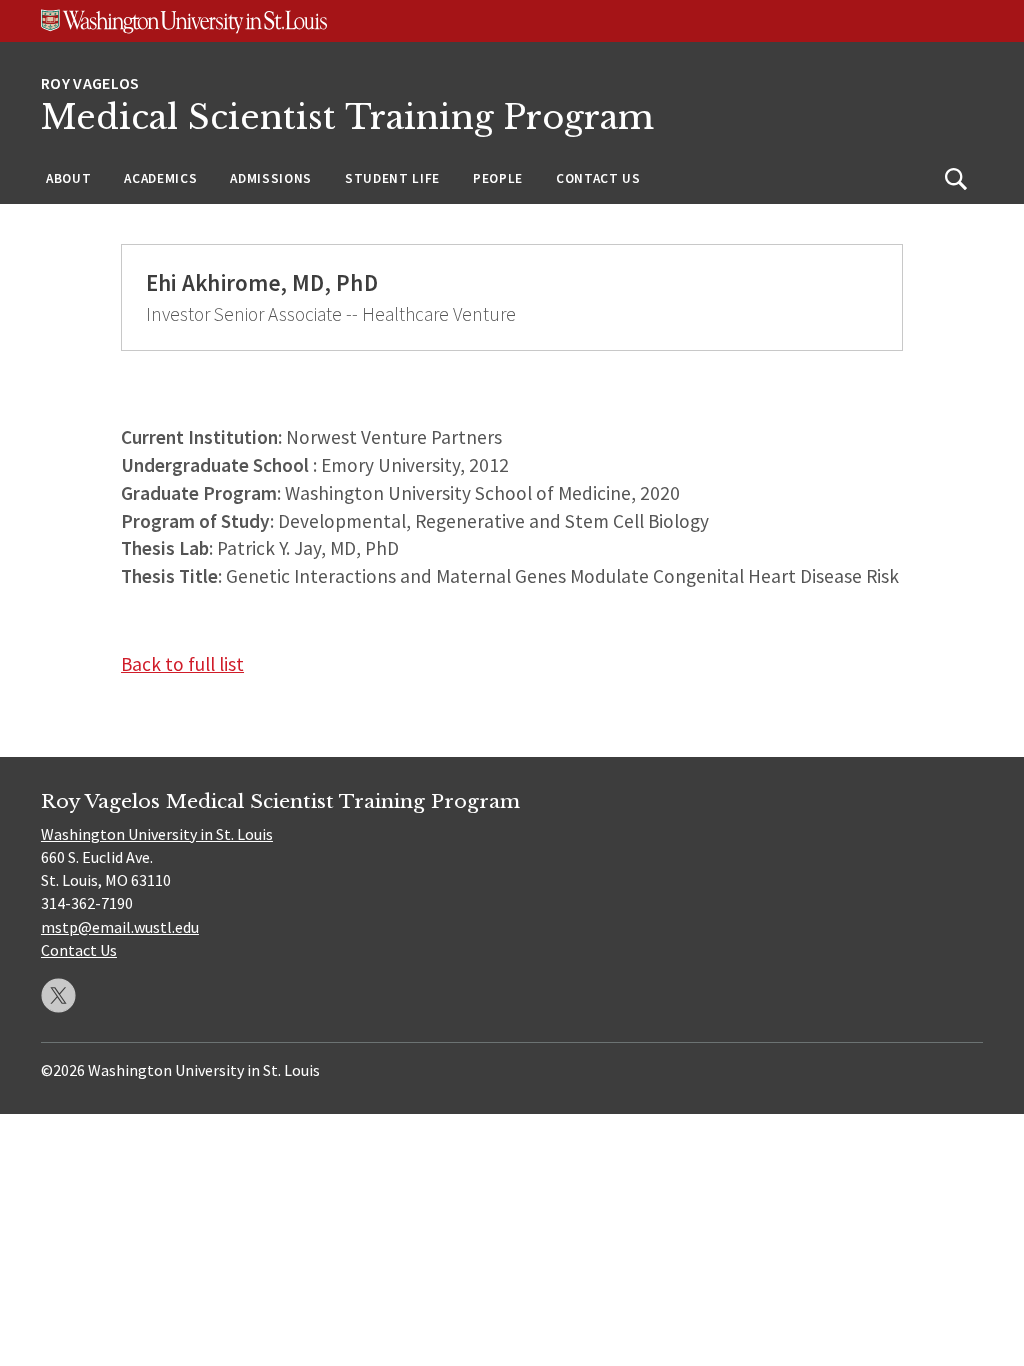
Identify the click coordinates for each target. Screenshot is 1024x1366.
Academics (160, 178)
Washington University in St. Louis (157, 834)
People (498, 178)
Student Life (392, 178)
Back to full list (182, 664)
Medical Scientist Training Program (347, 117)
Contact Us (598, 178)
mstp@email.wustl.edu (120, 927)
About (68, 178)
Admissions (271, 178)
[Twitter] (58, 995)
